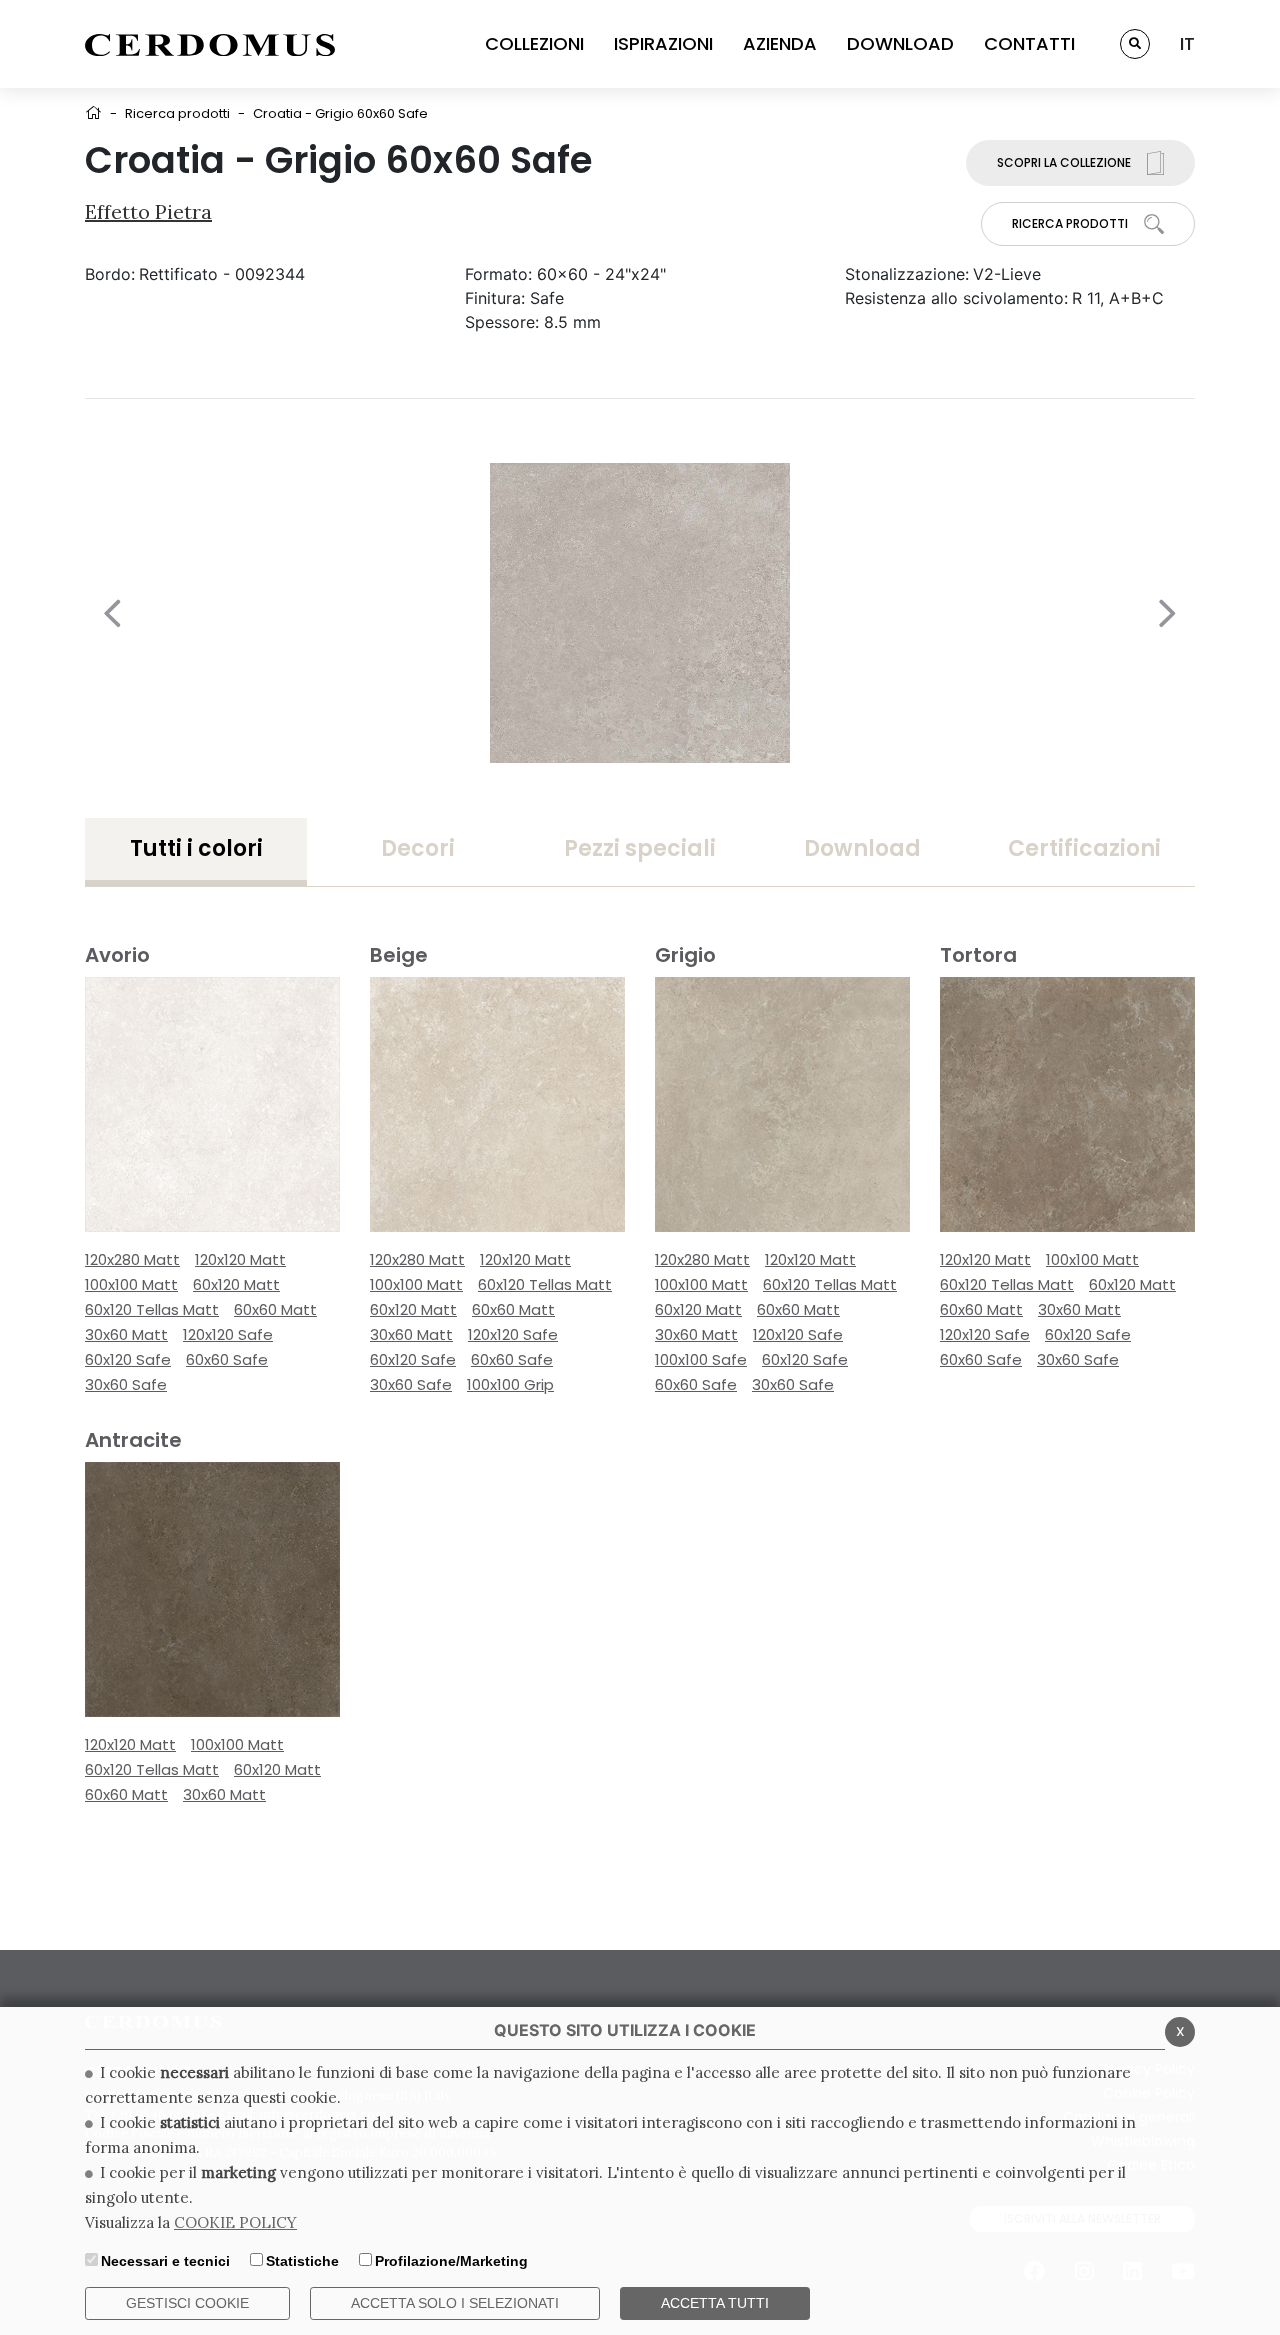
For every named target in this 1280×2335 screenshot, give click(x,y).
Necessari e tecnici (165, 2261)
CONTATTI (1029, 43)
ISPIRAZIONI (663, 43)
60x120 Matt (236, 1284)
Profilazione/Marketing (451, 2261)
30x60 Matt (126, 1334)
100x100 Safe (701, 1359)
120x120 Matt (240, 1259)
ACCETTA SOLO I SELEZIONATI (455, 2303)
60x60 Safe (227, 1359)
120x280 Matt (132, 1259)
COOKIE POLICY (235, 2222)
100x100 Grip (510, 1384)
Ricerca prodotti (177, 113)
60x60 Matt (275, 1309)
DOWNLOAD (900, 43)
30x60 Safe (126, 1384)
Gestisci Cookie (187, 2303)
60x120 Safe (128, 1359)
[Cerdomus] (210, 44)
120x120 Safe (228, 1334)
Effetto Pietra (148, 211)
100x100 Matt (131, 1284)
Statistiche (302, 2261)
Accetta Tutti (715, 2303)
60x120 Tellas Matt (152, 1309)
